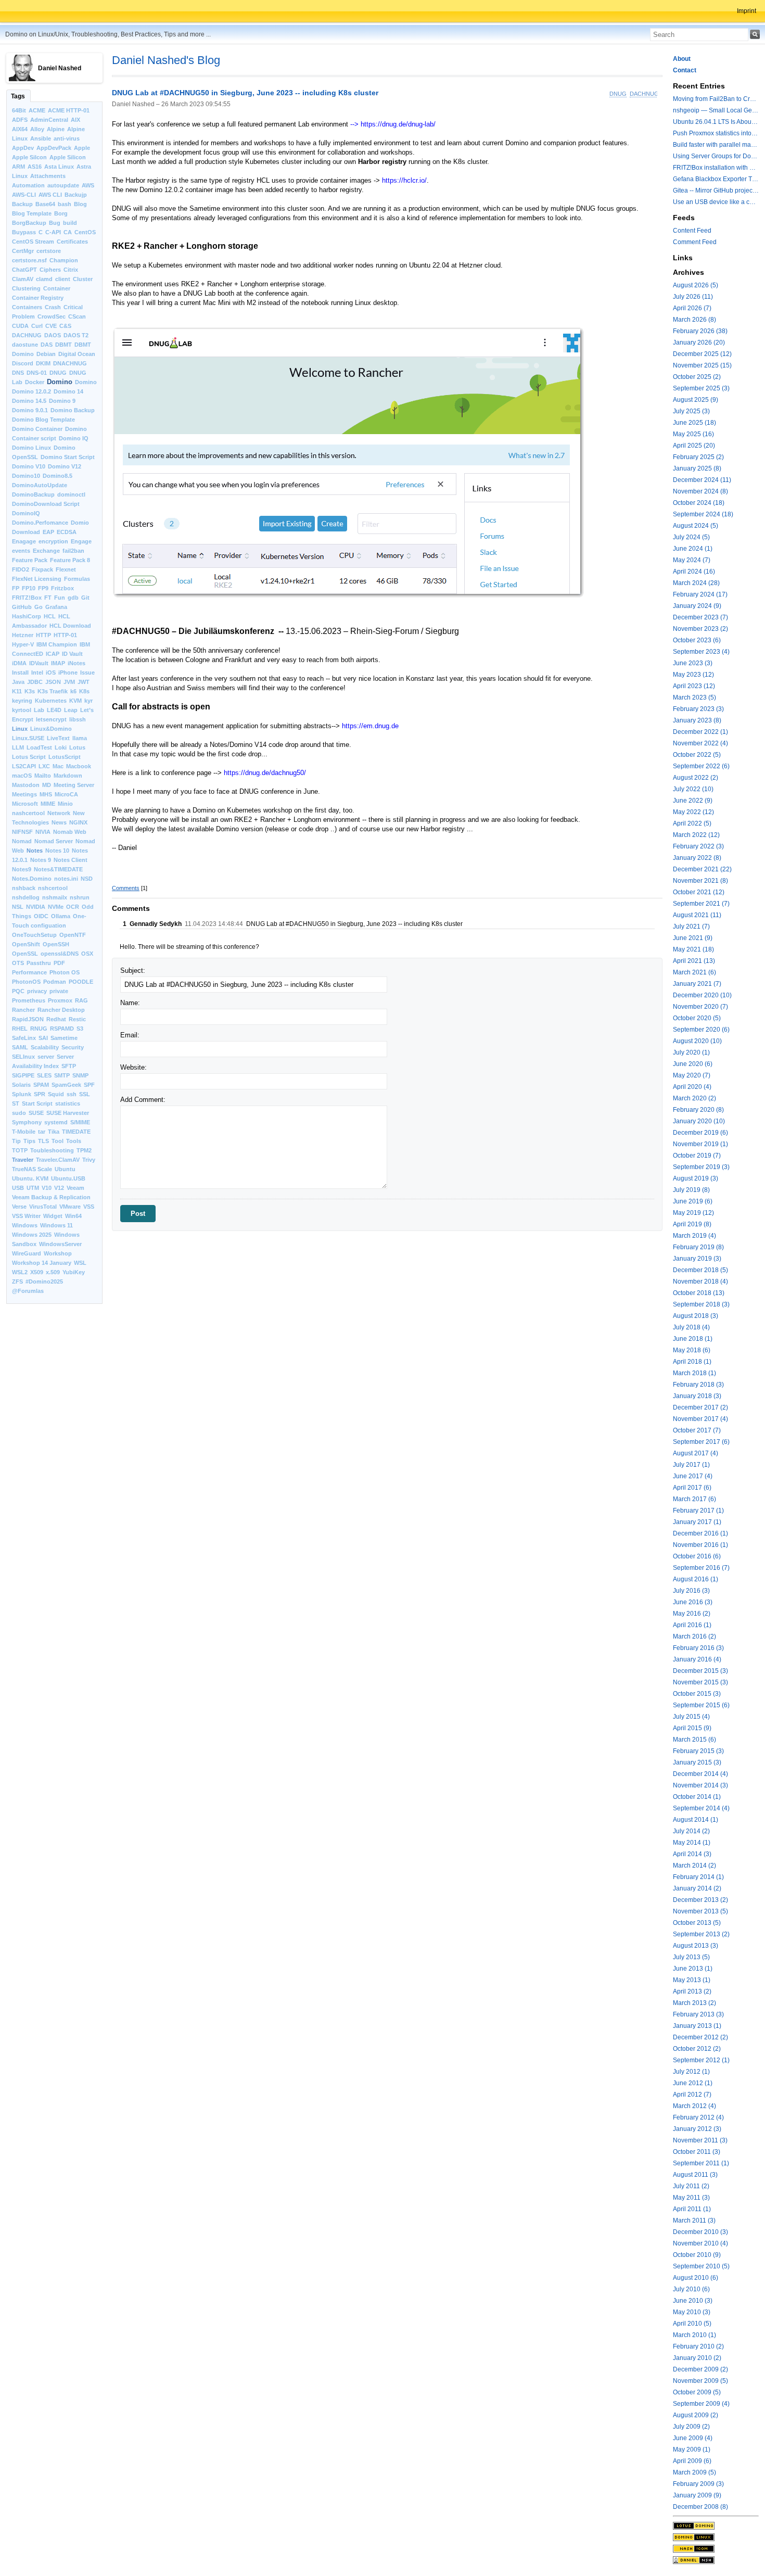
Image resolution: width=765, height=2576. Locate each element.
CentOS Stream (33, 242)
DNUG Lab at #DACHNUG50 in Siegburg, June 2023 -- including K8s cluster (245, 93)
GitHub (22, 607)
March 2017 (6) (694, 1499)
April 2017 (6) (692, 1488)
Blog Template (32, 213)
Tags (18, 96)
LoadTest (39, 747)
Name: (130, 1003)
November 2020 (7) (700, 1007)
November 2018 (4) (700, 1281)
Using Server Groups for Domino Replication (716, 156)
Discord (23, 363)
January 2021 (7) (697, 984)
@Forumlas (28, 1291)
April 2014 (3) (692, 1854)
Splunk (22, 1094)
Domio (80, 523)
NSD (87, 879)
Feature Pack (30, 560)
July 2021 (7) (691, 927)
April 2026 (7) (692, 308)
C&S (65, 326)
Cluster (83, 279)
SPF (89, 1085)
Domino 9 (62, 401)
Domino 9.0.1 (30, 410)
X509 (37, 1272)
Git (85, 598)
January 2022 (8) (697, 858)
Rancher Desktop (61, 1010)
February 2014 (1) (698, 1877)
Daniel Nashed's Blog (166, 60)
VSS (89, 1207)
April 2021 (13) (694, 961)
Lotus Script (29, 757)
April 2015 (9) (692, 1728)
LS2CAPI (24, 766)
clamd (44, 279)
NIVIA (43, 832)
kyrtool (22, 710)
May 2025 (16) (693, 434)
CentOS (85, 232)
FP (16, 588)
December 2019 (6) (700, 1133)
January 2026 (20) (699, 342)
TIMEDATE (76, 1132)
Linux (20, 729)
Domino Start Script (68, 457)
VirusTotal (43, 1207)
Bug (55, 223)
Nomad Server (54, 841)
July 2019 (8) (691, 1190)
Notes (35, 851)
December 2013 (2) (700, 1900)
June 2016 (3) (693, 1602)
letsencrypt (51, 719)
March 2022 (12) (696, 835)
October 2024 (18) (699, 503)
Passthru (39, 963)
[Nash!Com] (716, 2548)
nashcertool (28, 813)
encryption (53, 541)
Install (20, 672)
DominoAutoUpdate (40, 485)
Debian (46, 354)
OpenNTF (73, 935)
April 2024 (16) (694, 572)
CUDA (20, 326)
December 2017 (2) (700, 1407)
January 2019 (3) (697, 1259)
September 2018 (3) (701, 1304)
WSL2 (20, 1272)
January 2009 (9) (697, 2495)
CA (68, 232)
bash (65, 204)
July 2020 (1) (691, 1052)
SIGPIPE (23, 1075)
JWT (84, 682)
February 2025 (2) (698, 457)
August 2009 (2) (696, 2415)
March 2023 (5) (694, 697)
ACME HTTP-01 (69, 110)
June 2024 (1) (693, 549)
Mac (58, 766)
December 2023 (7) (700, 617)
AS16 (35, 167)
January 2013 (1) (697, 2026)
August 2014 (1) (696, 1820)
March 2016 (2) (694, 1636)
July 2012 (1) (691, 2072)
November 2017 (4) (700, 1419)
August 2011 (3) (695, 2175)
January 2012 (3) (697, 2129)
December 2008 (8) (700, 2507)
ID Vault (72, 654)
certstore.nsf (29, 260)
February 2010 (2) (698, 2346)
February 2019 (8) (698, 1247)
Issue (87, 672)
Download (26, 532)
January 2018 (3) (697, 1396)
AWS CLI (50, 195)
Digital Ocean (77, 354)
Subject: (133, 970)
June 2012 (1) (693, 2083)
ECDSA (67, 532)
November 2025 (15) (702, 365)
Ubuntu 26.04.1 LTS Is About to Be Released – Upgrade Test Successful (716, 122)
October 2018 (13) (699, 1293)
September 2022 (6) (701, 766)
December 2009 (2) (700, 2369)
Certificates (72, 242)
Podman (55, 982)
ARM (18, 167)
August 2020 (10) (697, 1041)
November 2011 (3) (700, 2140)
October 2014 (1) (697, 1797)
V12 (59, 1188)
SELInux (23, 1057)
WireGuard (27, 1253)
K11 (17, 691)
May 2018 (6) (692, 1350)
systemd (56, 1122)
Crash (53, 307)
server (46, 1057)
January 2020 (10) (699, 1121)
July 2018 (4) (691, 1327)
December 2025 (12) (702, 354)
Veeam (75, 1188)
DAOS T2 (76, 335)
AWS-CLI (24, 195)
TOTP (20, 1150)
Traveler (23, 1160)
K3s (30, 691)
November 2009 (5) (700, 2381)
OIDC (41, 916)
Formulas (77, 579)
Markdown (68, 776)
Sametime (64, 1038)
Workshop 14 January (42, 1263)
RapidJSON (28, 1019)
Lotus (77, 747)
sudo (19, 1113)
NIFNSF (22, 832)
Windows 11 (56, 1225)
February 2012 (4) (698, 2117)
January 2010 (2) (697, 2358)
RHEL (20, 1029)
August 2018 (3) (696, 1316)
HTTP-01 (65, 635)
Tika (54, 1132)
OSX (87, 954)
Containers (27, 307)
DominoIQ (26, 513)
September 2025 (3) (701, 388)
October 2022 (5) (697, 755)
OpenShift (26, 944)
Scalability (45, 1047)
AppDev (23, 148)
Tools (74, 1141)
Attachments (48, 176)
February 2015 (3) (698, 1751)
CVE (51, 326)
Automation (28, 185)
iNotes (76, 663)
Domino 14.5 (29, 401)
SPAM (41, 1085)
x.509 (53, 1272)
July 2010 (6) (691, 2289)
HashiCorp (27, 616)
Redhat (56, 1019)
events (21, 551)
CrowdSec (52, 316)
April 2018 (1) (692, 1362)
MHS (46, 794)
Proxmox (60, 1000)
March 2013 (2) (694, 2003)
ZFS (17, 1281)
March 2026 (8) (694, 320)
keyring (22, 701)
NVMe (56, 907)
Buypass (24, 232)
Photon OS (65, 972)
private (59, 991)
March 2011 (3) (694, 2220)
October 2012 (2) (697, 2049)
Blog (80, 204)
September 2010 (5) (701, 2266)
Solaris (21, 1085)
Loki (61, 747)
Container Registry (38, 298)
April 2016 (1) (692, 1625)
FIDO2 (21, 569)
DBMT (63, 345)
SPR (40, 1094)
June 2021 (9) (693, 938)
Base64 (45, 204)
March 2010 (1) (694, 2335)
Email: (130, 1035)
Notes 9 (41, 860)
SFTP (69, 1066)
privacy (37, 991)
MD (47, 785)
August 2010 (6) (696, 2278)
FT (48, 598)
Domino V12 (65, 466)
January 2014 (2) (697, 1888)
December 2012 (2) (700, 2037)
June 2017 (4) (693, 1476)
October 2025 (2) (697, 377)
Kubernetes (51, 701)
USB (18, 1188)
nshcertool (53, 888)
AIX (75, 120)
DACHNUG (27, 335)
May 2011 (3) (691, 2198)
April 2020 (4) (692, 1087)
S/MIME (80, 1122)
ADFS (20, 120)
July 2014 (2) (691, 1831)
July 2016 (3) (691, 1591)
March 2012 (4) (694, 2106)
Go (39, 607)
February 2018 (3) (698, 1385)
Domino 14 (68, 391)
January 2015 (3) (697, 1762)
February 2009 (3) (698, 2484)
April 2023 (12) (694, 686)
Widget (53, 1216)
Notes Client (71, 860)
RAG (81, 1000)
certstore (49, 251)
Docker (35, 382)
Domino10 (26, 476)
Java (18, 682)
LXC (44, 766)
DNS (18, 373)
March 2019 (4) (694, 1236)
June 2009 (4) (693, 2438)
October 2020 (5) (697, 1018)
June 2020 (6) (693, 1064)
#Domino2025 (44, 1281)
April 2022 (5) (692, 823)
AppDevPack (54, 148)
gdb (73, 598)
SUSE (36, 1113)
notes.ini (66, 879)
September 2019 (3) (701, 1167)
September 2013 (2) (701, 1934)
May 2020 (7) (692, 1075)
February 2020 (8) (698, 1110)
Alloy (37, 129)
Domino (60, 382)
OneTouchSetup (34, 935)
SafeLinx (24, 1038)
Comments (126, 888)
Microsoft (25, 804)
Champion (64, 260)
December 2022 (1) (700, 732)
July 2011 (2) (691, 2186)
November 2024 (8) (700, 491)
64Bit (19, 110)
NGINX (78, 822)
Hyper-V (23, 644)
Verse (19, 1207)
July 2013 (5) (691, 1957)
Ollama (61, 916)
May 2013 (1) (692, 1980)
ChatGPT (24, 270)
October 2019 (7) (697, 1156)
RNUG (39, 1029)
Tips (29, 1141)
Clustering (26, 288)
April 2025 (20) (694, 446)
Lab (39, 710)
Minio (65, 804)
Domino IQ (74, 438)
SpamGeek (66, 1085)
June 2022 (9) (693, 801)
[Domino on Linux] (716, 2537)
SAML (20, 1047)
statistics (68, 1103)
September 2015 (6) (701, 1705)
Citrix (71, 270)
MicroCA (66, 794)
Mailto (43, 776)
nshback (24, 888)
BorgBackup (29, 223)
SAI (43, 1038)
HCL (50, 616)
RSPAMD (62, 1029)
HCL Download (70, 626)
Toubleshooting (52, 1150)
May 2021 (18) (693, 949)
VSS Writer (26, 1216)
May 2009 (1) (692, 2450)
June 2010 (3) (693, 2301)
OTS (18, 963)
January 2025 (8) (697, 468)
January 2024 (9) (697, 606)
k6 (73, 691)
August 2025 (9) (696, 400)
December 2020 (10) (702, 995)
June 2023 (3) (693, 663)
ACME (37, 110)
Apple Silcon (29, 157)
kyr (88, 701)
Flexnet (66, 569)
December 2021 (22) (702, 869)
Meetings (24, 794)
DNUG (58, 373)
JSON (53, 682)
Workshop (58, 1253)
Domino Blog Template (43, 420)
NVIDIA (36, 907)
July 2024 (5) (691, 537)
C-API (53, 232)
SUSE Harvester (68, 1113)
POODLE (81, 982)
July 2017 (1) (691, 1465)
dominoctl (71, 494)
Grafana (56, 607)
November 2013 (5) (700, 1911)
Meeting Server (74, 785)
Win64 (73, 1216)
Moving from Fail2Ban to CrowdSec (716, 99)
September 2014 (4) (701, 1808)
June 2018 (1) (693, 1339)
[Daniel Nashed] (716, 2560)
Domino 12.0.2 (31, 391)
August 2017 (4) (696, 1453)
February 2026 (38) (700, 331)
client (63, 279)
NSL (18, 907)
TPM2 (84, 1150)
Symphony (27, 1122)
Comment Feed (695, 242)
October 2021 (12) (699, 892)
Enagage (24, 541)
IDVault (39, 663)
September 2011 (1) (701, 2163)
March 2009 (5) (694, 2472)
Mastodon (26, 785)
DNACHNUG (70, 363)
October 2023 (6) (697, 640)
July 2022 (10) (693, 789)
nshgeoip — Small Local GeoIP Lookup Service (716, 110)
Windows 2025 (32, 1235)
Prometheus (29, 1000)
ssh (72, 1094)
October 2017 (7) (697, 1430)
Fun (60, 598)
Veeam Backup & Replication (51, 1197)
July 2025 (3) (691, 411)
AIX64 (20, 129)
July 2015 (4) (691, 1717)
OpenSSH (56, 944)
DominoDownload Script (46, 504)
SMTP (62, 1075)
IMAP (58, 663)
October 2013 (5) (697, 1923)
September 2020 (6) (701, 1030)
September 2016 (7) (701, 1568)
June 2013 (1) (693, 1969)
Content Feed (692, 231)
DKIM (43, 363)
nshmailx (55, 897)
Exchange (46, 551)
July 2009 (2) (691, 2427)
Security (73, 1047)
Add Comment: (143, 1100)
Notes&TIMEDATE (58, 869)
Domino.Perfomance (40, 523)
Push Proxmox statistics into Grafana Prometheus (716, 133)
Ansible (41, 138)
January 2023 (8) (697, 720)
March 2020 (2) (694, 1098)
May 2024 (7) (692, 560)
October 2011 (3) (697, 2152)
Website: (133, 1067)
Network (59, 813)
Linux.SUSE (28, 738)
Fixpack (42, 569)
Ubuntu (65, 1169)
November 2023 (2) (700, 629)
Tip (16, 1141)
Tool (58, 1141)
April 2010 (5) (692, 2324)
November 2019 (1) (700, 1144)
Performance (29, 972)
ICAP (53, 654)
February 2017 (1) (698, 1511)
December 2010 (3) (700, 2232)
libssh (78, 719)
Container (57, 288)
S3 (80, 1029)
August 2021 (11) (697, 915)
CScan (77, 316)
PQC (18, 991)
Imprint (747, 11)
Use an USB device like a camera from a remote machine (716, 202)
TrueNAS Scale (32, 1169)
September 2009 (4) (701, 2404)
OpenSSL (25, 954)
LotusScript (65, 757)
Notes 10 (57, 851)
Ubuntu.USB (68, 1178)
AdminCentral (49, 120)
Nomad (22, 841)
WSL (80, 1263)
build (70, 223)
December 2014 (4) (700, 1774)
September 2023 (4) (701, 652)
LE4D (54, 710)
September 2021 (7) (701, 904)
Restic (77, 1019)
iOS (51, 672)
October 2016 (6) (697, 1556)
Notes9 (22, 869)
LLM (18, 747)
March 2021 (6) (694, 972)
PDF (59, 963)
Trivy (89, 1160)
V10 (47, 1188)
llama (80, 738)
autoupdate (63, 185)
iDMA (19, 663)
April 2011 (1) (692, 2209)
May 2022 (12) (693, 812)
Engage (81, 541)
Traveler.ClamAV (58, 1160)
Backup (22, 204)
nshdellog (26, 897)
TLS (43, 1141)
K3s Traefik (53, 691)
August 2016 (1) (696, 1579)
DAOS (53, 335)
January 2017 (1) (697, 1522)
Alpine (56, 129)
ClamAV (23, 279)
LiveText (58, 738)
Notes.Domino (32, 879)
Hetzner (23, 635)
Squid (56, 1094)
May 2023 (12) (693, 675)
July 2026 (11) (693, 297)
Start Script (37, 1103)
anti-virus (67, 138)
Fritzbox (62, 588)
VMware (70, 1207)
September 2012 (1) (701, 2060)
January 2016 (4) (697, 1659)
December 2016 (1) (700, 1533)
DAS (47, 345)
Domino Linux (31, 448)
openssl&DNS (60, 954)
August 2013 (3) (696, 1946)
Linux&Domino (51, 729)
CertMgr (23, 251)
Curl (37, 326)
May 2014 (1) (692, 1843)
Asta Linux (59, 167)
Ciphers (50, 270)
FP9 (43, 588)
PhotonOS (26, 982)
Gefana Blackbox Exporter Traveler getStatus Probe (716, 179)
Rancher (23, 1010)
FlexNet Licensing (37, 579)
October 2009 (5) (697, 2392)
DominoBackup (33, 494)
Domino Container (37, 429)
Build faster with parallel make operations (716, 145)
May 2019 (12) (693, 1213)
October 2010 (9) (697, 2255)
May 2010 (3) (692, 2312)
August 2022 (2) (696, 778)
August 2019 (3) (696, 1178)
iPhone (68, 672)
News (59, 822)
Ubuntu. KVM (30, 1178)
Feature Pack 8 (70, 560)
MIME (48, 804)
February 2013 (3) (698, 2014)
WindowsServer (60, 1244)
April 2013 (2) (692, 1991)
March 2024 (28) (696, 583)
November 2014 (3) (700, 1785)
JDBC (35, 682)
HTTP (43, 635)
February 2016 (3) (698, 1648)
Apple (82, 148)
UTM (33, 1188)
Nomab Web (70, 832)
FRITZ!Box (27, 598)
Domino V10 (29, 466)
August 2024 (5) (696, 526)
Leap (71, 710)
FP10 (29, 588)
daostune (25, 345)
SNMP (80, 1075)
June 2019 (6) (693, 1201)
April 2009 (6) (692, 2461)
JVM (69, 682)
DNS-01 (37, 373)
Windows (25, 1225)
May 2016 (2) (692, 1614)
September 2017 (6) (701, 1442)
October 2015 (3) (697, 1694)
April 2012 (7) (692, 2095)
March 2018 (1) (694, 1373)
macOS (22, 776)
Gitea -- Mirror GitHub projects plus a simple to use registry (716, 191)
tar (42, 1132)
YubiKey (74, 1272)
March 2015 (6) (694, 1740)
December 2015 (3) (700, 1671)
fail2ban (73, 551)
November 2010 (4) (700, 2243)
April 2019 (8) (692, 1224)
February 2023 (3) (698, 709)
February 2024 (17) (700, 594)
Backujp (76, 195)
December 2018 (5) (700, 1270)
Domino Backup (73, 410)
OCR (73, 907)
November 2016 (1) (700, 1545)
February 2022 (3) (698, 846)
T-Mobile (24, 1132)
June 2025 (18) (694, 423)
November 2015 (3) (700, 1682)
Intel (37, 672)
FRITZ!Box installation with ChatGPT (716, 168)
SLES (44, 1075)
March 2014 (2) (694, 1866)
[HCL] (716, 2526)
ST (16, 1103)
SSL (85, 1094)
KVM (75, 701)
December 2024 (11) (702, 480)
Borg (61, 213)
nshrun (80, 897)
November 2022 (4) (700, 743)
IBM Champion (57, 644)
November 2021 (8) (700, 881)
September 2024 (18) (703, 514)
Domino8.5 (58, 476)
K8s (84, 691)
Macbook (79, 766)
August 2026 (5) (696, 285)
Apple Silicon (68, 157)
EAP (48, 532)
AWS (88, 185)
